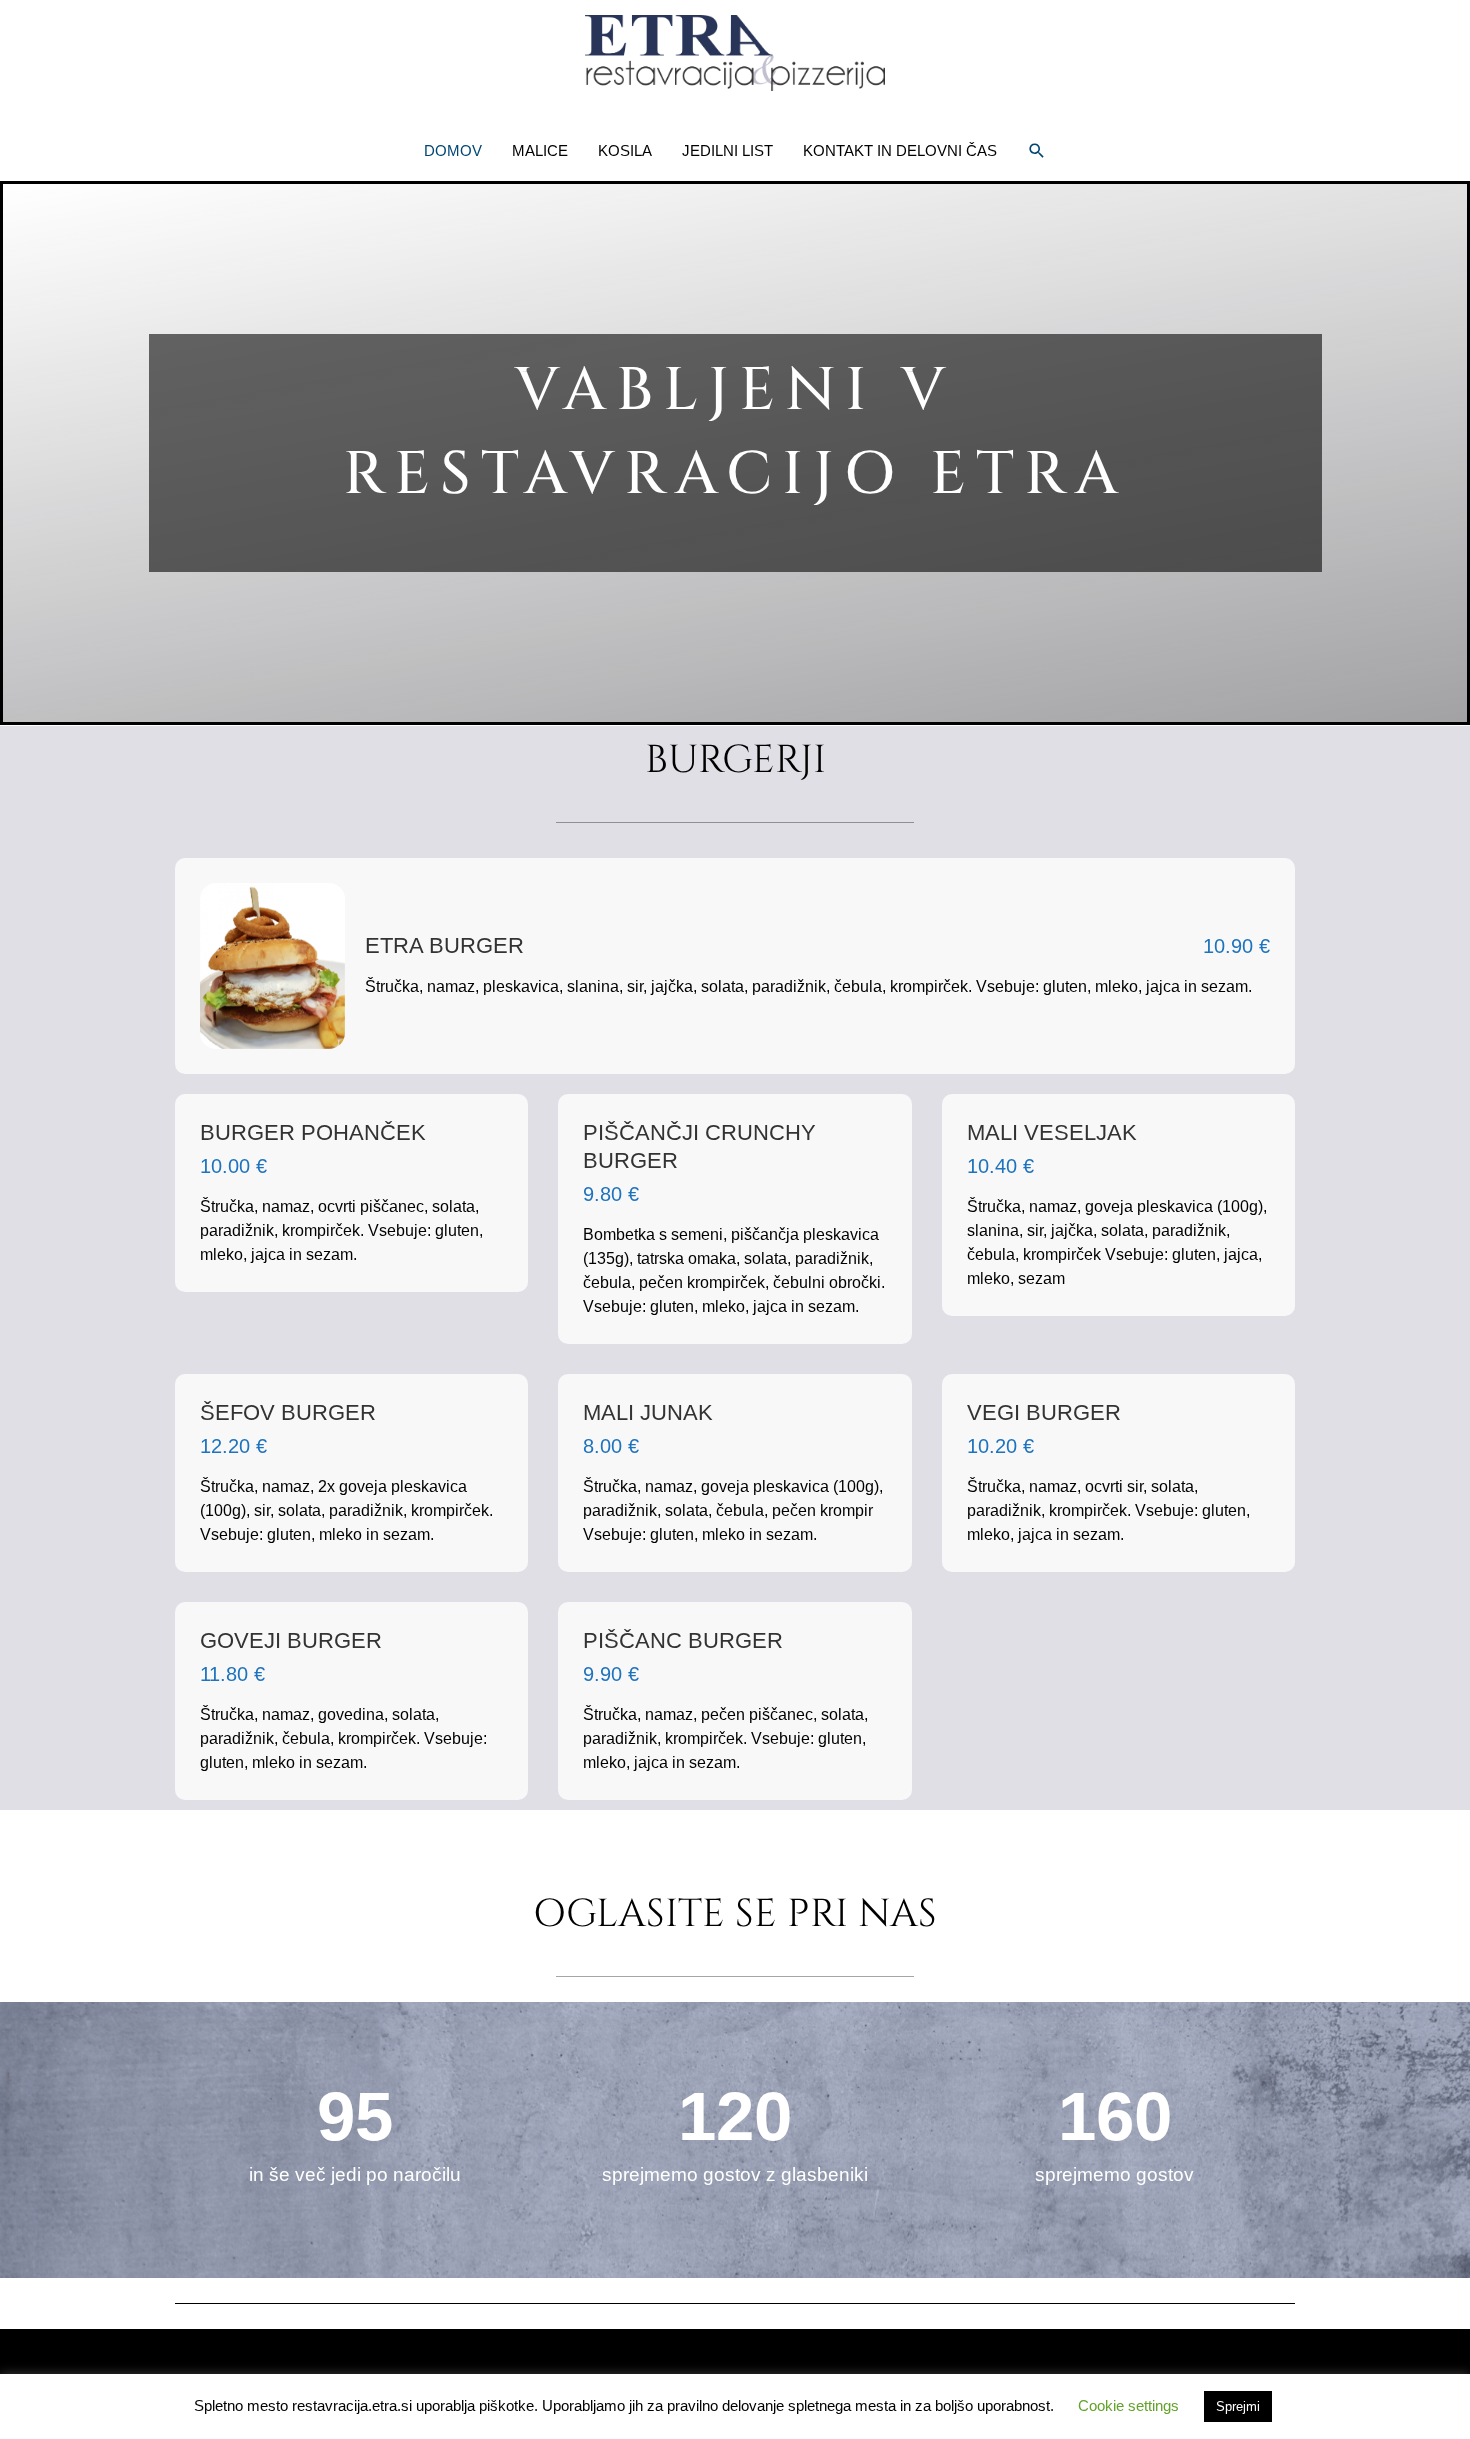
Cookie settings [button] (1128, 2405)
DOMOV (453, 150)
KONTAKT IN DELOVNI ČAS (900, 150)
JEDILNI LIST (727, 150)
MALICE (540, 150)
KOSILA (625, 150)
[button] (1037, 151)
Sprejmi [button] (1238, 2406)
